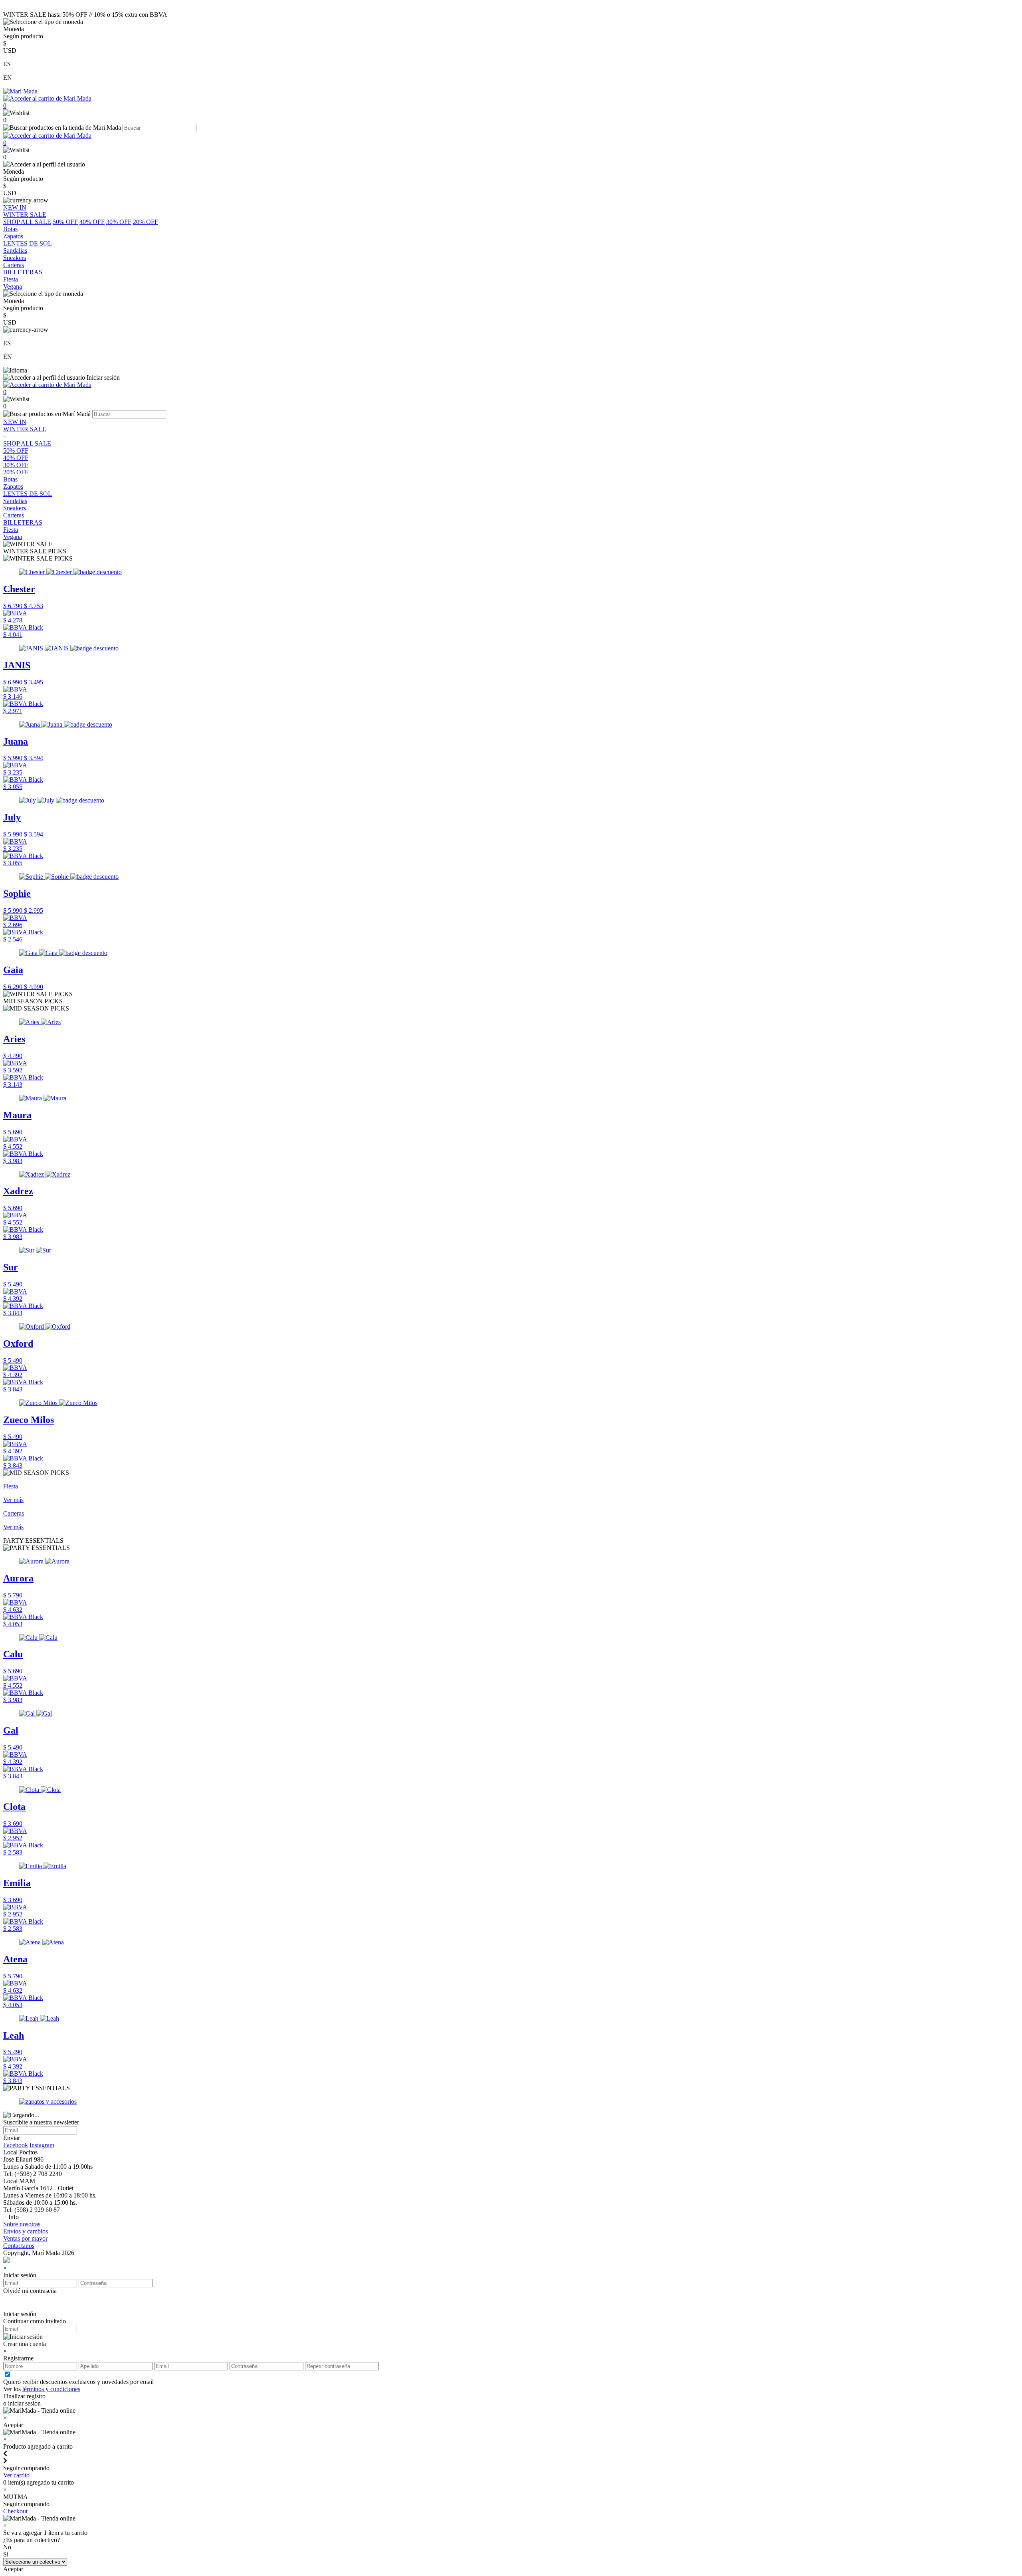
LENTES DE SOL (28, 494)
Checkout (15, 2511)
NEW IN (15, 422)
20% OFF (146, 222)
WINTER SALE (25, 429)
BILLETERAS (23, 522)
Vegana (13, 537)
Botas (10, 479)
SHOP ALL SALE (27, 222)
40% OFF (92, 222)
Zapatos (13, 486)
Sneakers (15, 508)
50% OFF (65, 222)
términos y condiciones (51, 2389)
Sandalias (15, 501)
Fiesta (11, 530)
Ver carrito (16, 2475)
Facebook (16, 2145)
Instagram (42, 2145)
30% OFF (119, 222)
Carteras (14, 515)
